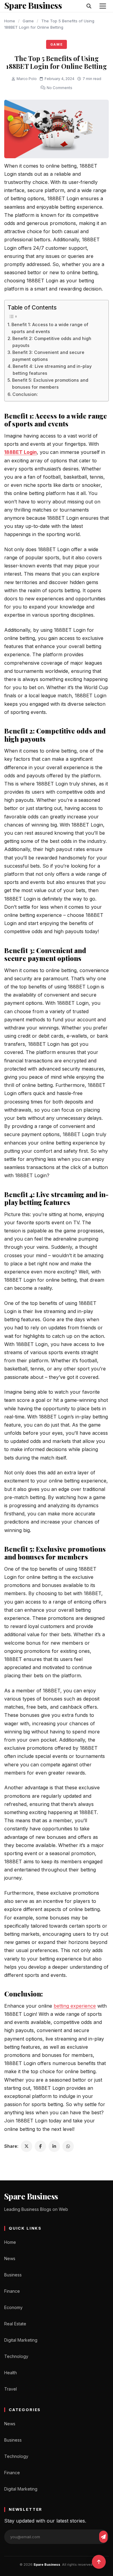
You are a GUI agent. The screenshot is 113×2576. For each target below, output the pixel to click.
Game (28, 21)
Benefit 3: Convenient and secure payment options (48, 356)
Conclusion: (26, 394)
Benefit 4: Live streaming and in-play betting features (52, 370)
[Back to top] (99, 2562)
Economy (13, 2307)
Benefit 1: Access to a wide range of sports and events (50, 328)
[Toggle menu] (103, 6)
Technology (16, 2356)
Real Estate (15, 2324)
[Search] (89, 6)
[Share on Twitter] (27, 2146)
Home (10, 21)
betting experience (75, 2006)
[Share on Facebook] (40, 2146)
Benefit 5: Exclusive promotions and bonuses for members (50, 384)
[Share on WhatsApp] (68, 2146)
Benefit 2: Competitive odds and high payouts (52, 342)
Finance (12, 2291)
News (10, 2258)
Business (13, 2275)
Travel (11, 2389)
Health (11, 2373)
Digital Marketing (21, 2340)
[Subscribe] (103, 2537)
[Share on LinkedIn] (54, 2146)
